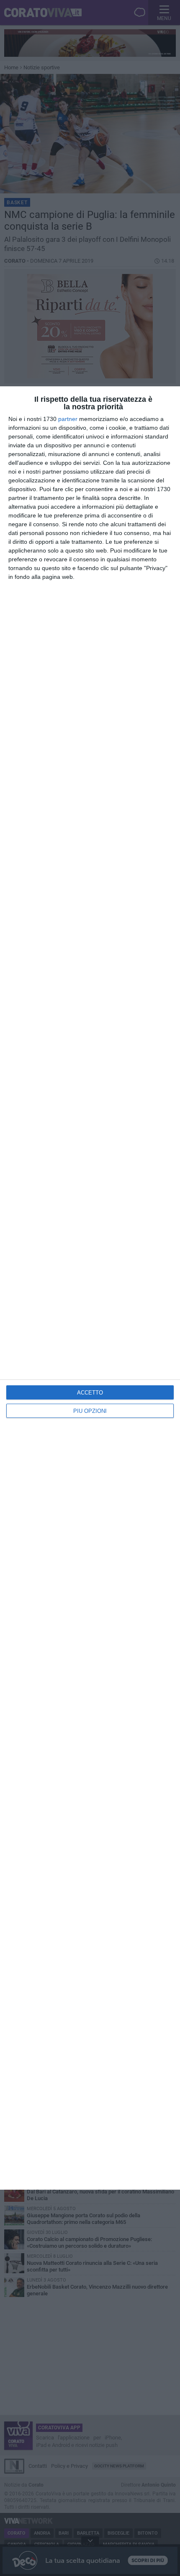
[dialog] (90, 1288)
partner (68, 419)
